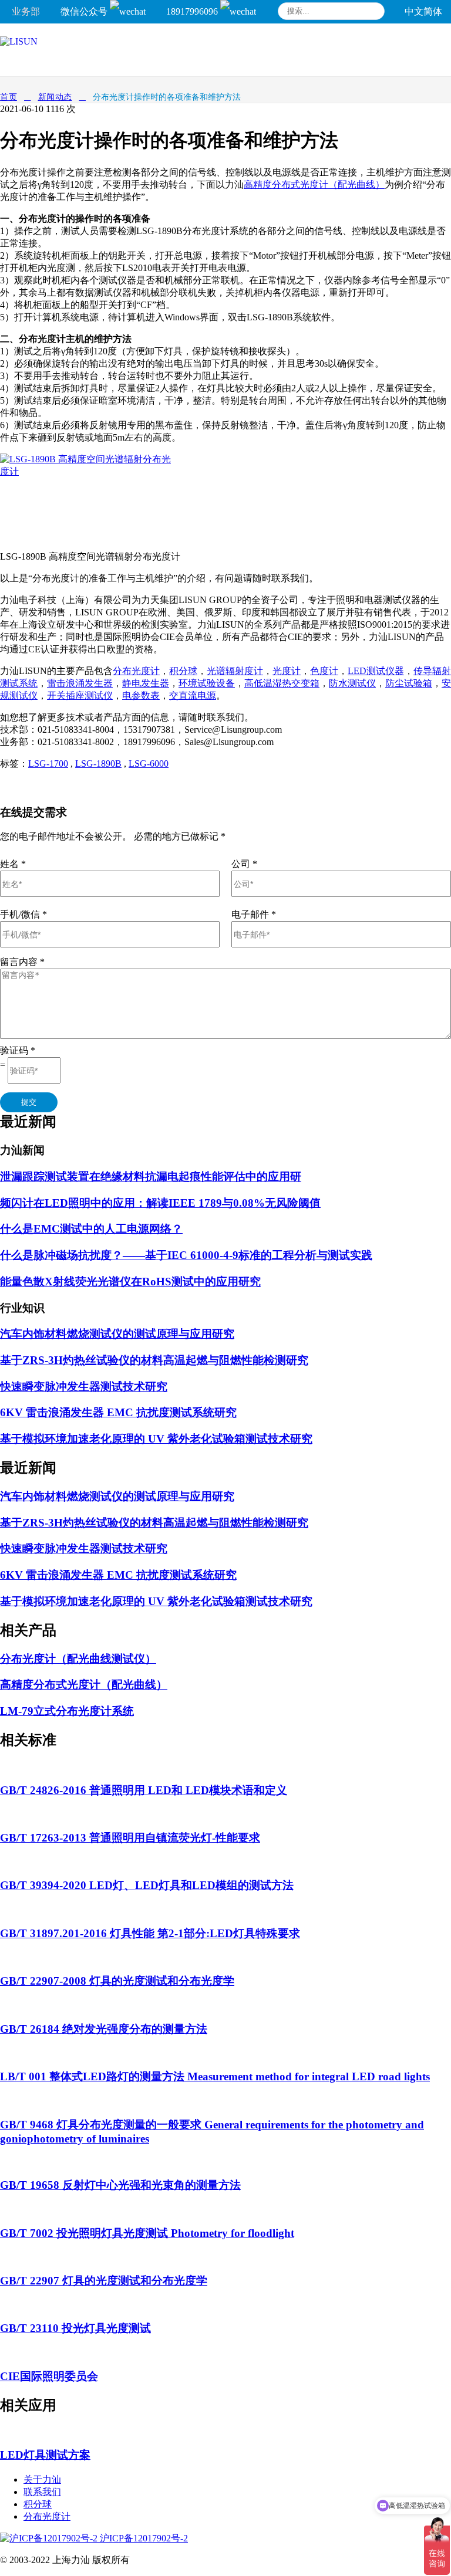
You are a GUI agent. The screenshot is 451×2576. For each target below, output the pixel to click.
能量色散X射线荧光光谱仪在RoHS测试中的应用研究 (130, 1282)
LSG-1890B (98, 764)
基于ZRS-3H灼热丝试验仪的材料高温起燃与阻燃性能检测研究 (154, 1360)
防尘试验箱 (409, 683)
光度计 (287, 671)
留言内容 (22, 962)
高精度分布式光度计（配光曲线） (314, 185)
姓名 (13, 864)
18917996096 (193, 11)
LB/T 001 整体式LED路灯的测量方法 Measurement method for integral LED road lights (215, 2076)
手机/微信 (23, 914)
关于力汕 (42, 2479)
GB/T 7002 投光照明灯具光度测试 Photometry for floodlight (147, 2233)
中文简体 (423, 11)
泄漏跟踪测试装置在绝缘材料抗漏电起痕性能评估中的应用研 (151, 1177)
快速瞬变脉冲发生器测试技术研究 (84, 1387)
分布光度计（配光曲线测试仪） (78, 1659)
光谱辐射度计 (235, 671)
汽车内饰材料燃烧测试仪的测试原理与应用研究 (117, 1334)
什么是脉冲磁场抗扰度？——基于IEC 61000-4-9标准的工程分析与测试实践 (186, 1255)
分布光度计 (136, 671)
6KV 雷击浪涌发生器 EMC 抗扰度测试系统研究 (118, 1412)
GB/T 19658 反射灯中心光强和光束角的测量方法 (120, 2185)
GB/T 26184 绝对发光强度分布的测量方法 (104, 2029)
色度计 (324, 671)
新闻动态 (55, 97)
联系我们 (42, 2492)
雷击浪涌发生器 (80, 683)
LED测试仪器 (376, 671)
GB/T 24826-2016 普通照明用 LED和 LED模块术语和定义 (144, 1790)
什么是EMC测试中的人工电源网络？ (91, 1229)
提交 (29, 1102)
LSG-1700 (48, 764)
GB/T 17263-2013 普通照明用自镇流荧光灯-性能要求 (130, 1838)
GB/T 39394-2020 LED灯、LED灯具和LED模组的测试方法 (147, 1885)
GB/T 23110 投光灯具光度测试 (75, 2328)
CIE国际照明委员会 (49, 2376)
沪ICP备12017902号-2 (143, 2538)
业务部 (26, 11)
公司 (244, 864)
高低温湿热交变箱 (282, 683)
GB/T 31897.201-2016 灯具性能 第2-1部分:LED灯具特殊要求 (150, 1933)
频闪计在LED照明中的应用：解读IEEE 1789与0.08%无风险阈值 (160, 1203)
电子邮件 (254, 914)
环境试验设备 (207, 683)
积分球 (183, 671)
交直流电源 (193, 695)
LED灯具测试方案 (45, 2455)
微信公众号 (85, 11)
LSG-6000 (149, 764)
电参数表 (141, 695)
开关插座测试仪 (80, 695)
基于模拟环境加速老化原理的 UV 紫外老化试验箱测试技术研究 (156, 1439)
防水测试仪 (352, 683)
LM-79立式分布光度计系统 (67, 1711)
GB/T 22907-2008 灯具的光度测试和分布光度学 (117, 1981)
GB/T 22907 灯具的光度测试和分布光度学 (104, 2281)
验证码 (18, 1050)
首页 (9, 97)
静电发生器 (146, 683)
